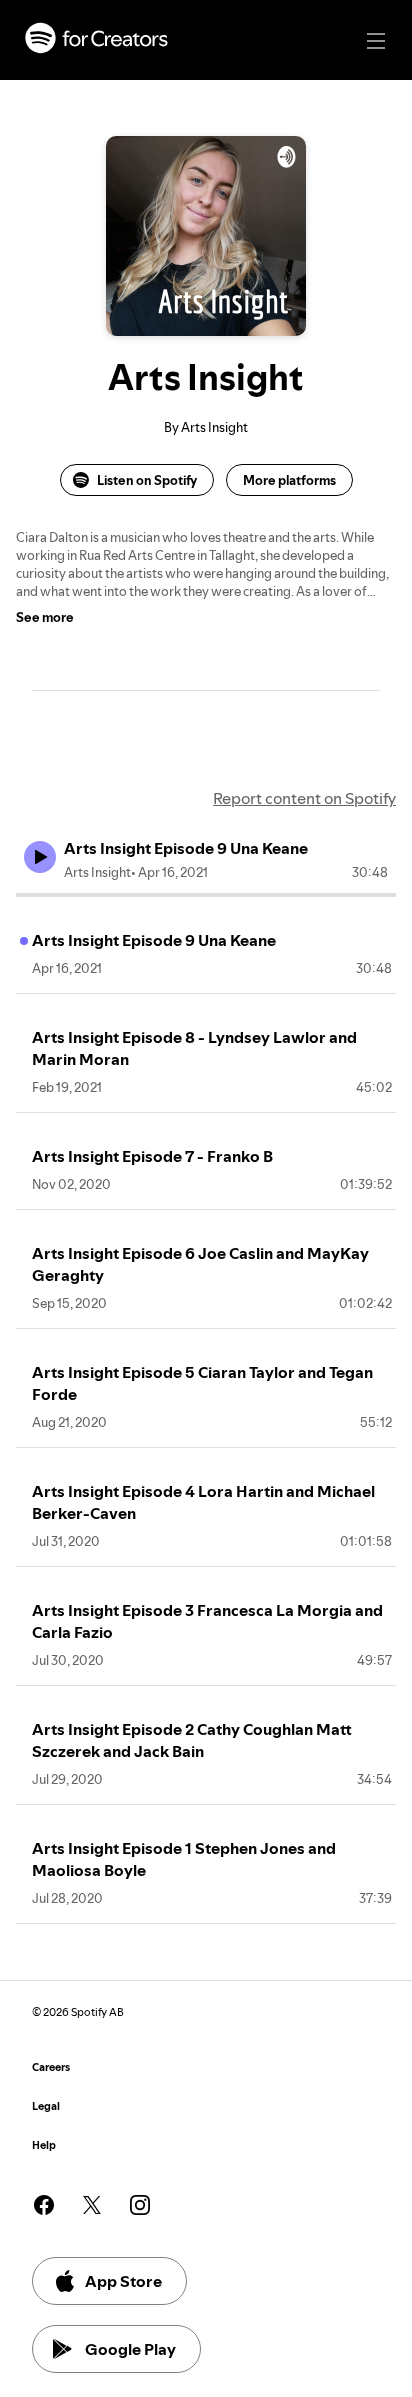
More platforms (289, 480)
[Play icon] (40, 857)
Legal (46, 2106)
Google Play (130, 2349)
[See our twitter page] (92, 2205)
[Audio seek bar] (206, 895)
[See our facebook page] (44, 2205)
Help (44, 2145)
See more (45, 617)
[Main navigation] (376, 41)
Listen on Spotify (147, 480)
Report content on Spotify (304, 798)
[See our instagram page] (140, 2205)
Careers (51, 2067)
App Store (123, 2281)
